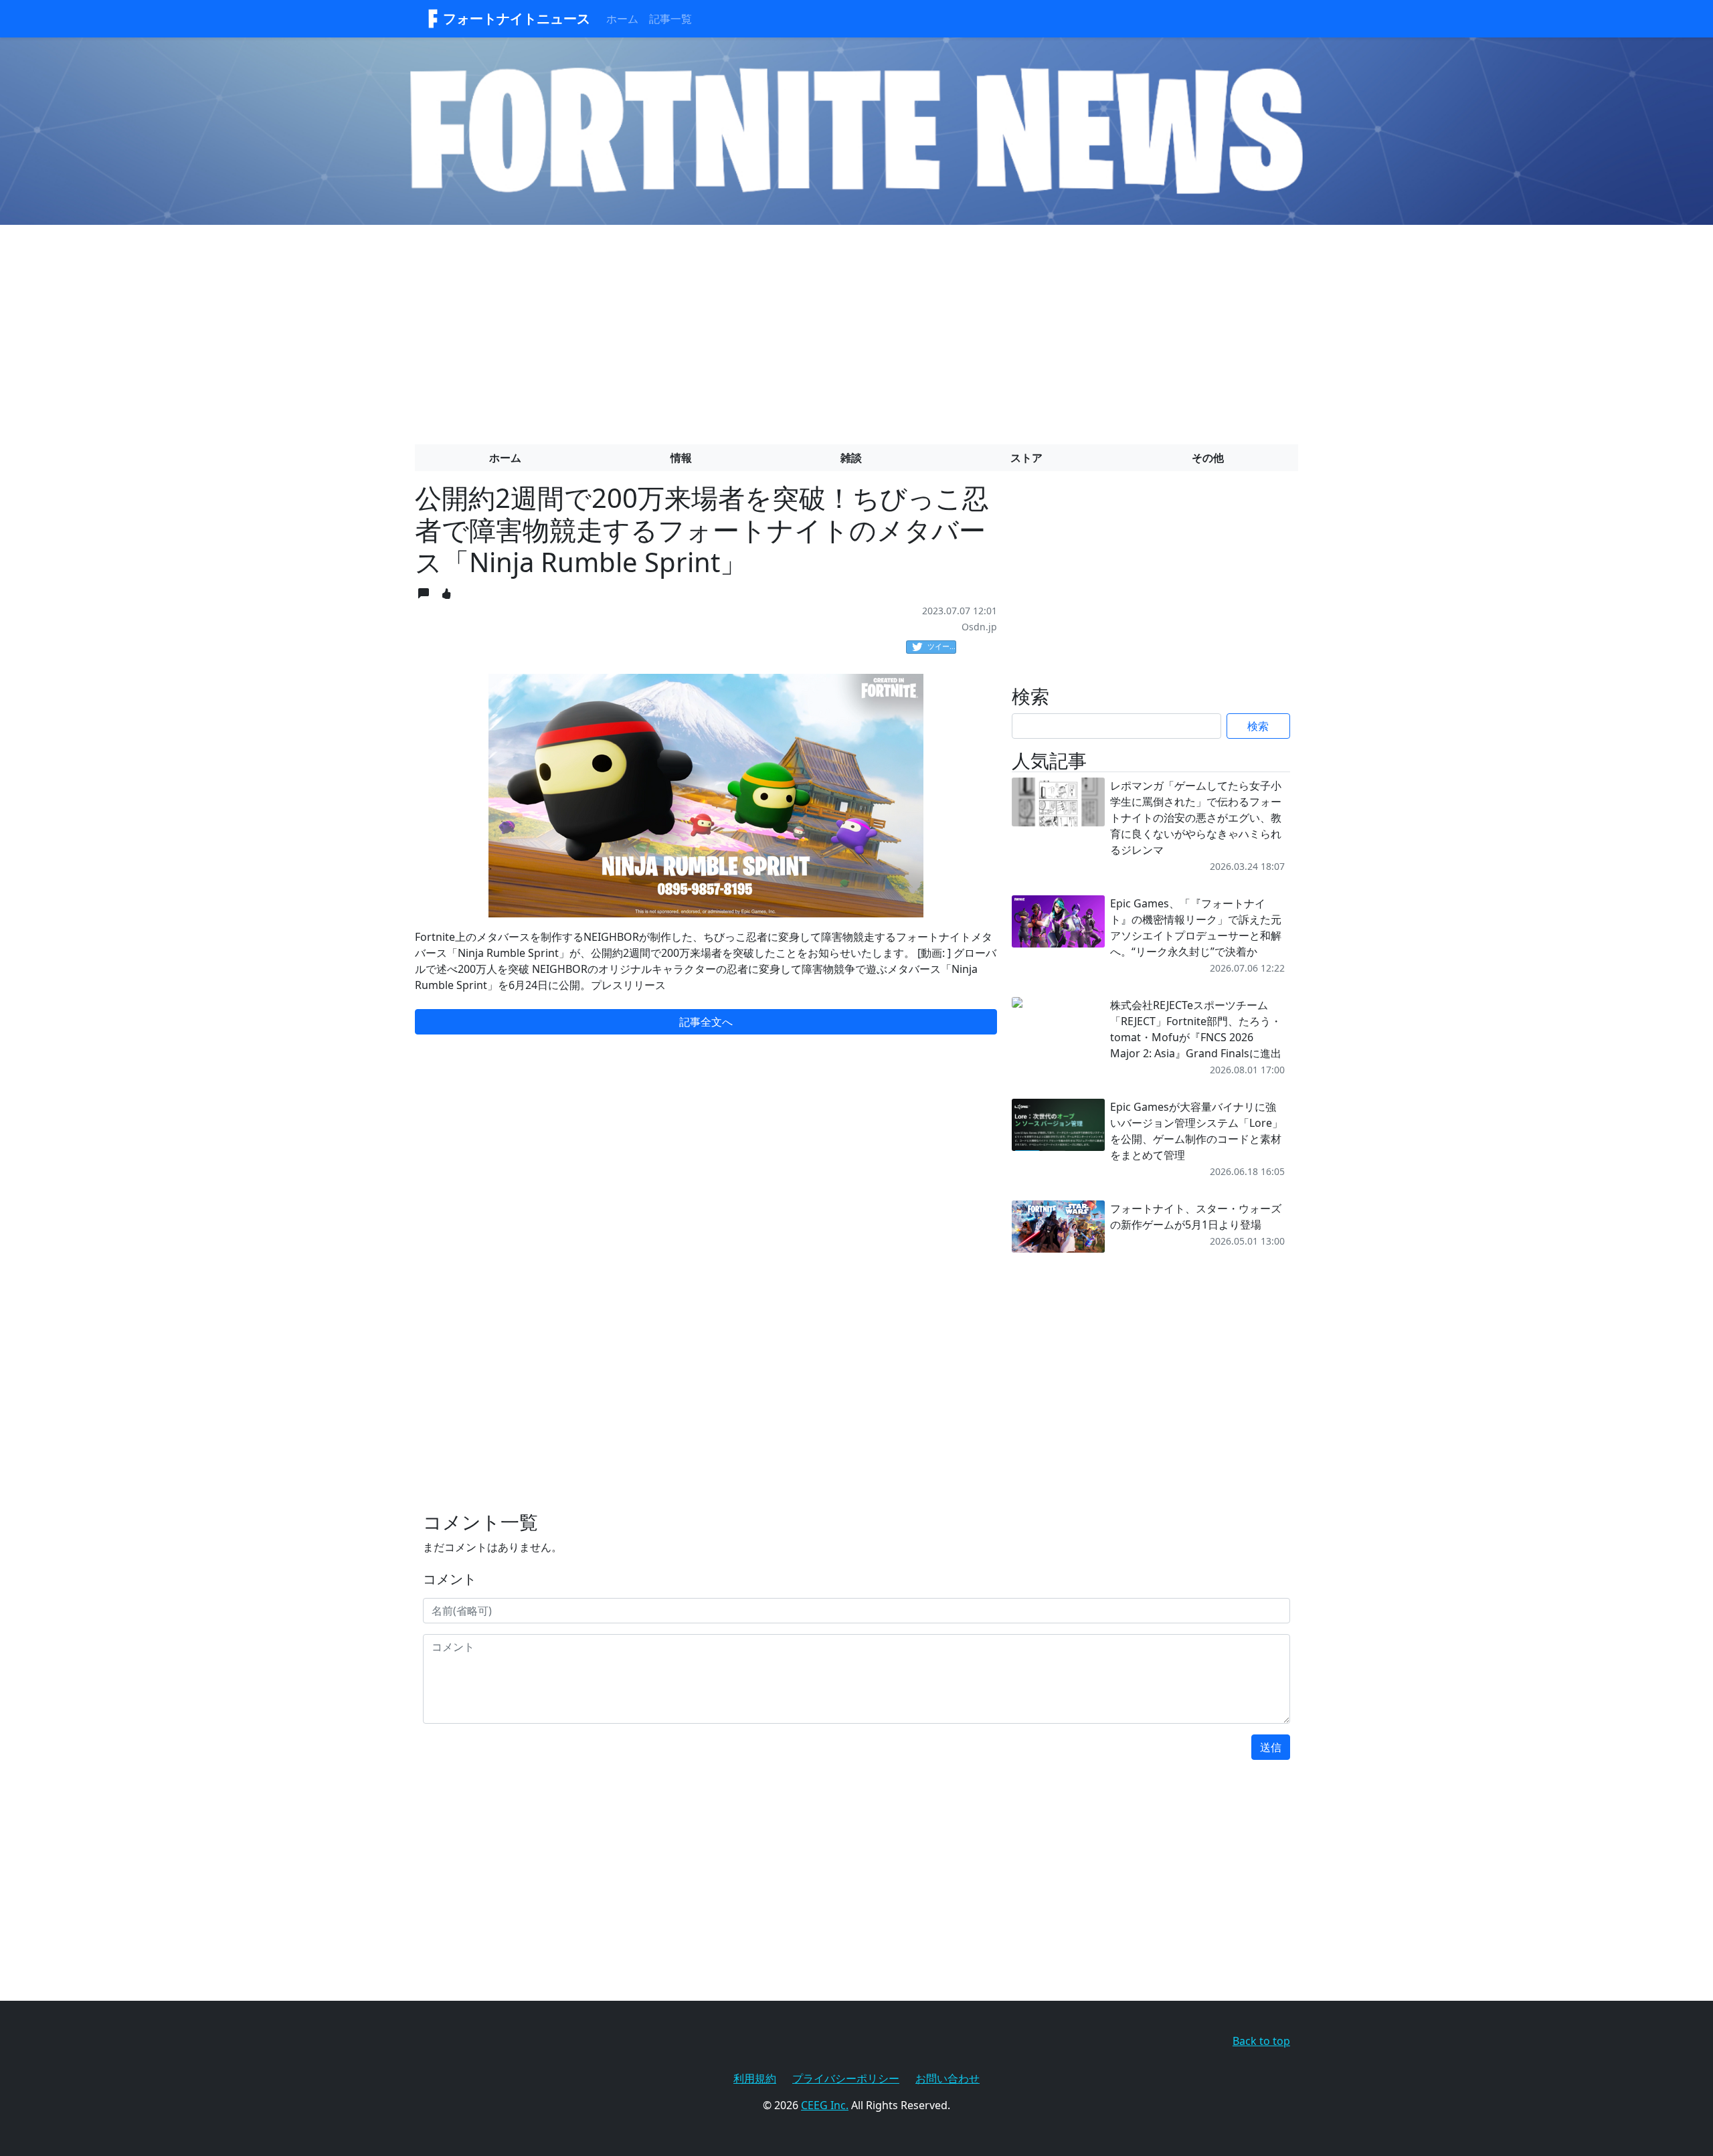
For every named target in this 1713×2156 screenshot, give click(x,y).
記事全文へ (706, 1022)
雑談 (851, 458)
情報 (681, 458)
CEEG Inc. (825, 2105)
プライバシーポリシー (846, 2078)
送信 (1271, 1747)
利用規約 (755, 2078)
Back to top (1261, 2041)
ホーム (622, 19)
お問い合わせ (948, 2078)
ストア (1026, 458)
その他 (1208, 458)
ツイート (942, 646)
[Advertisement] (856, 329)
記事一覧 (670, 19)
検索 (1258, 726)
